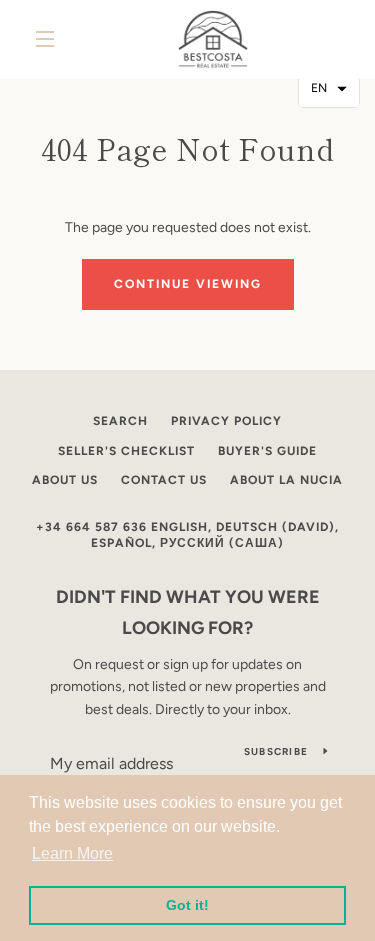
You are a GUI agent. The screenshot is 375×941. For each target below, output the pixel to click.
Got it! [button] (187, 905)
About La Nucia (286, 480)
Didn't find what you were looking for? (188, 612)
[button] (329, 89)
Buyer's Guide (267, 451)
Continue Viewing (188, 284)
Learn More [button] (72, 853)
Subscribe (276, 751)
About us (65, 480)
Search (120, 421)
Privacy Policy (226, 421)
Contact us (164, 480)
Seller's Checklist (126, 451)
